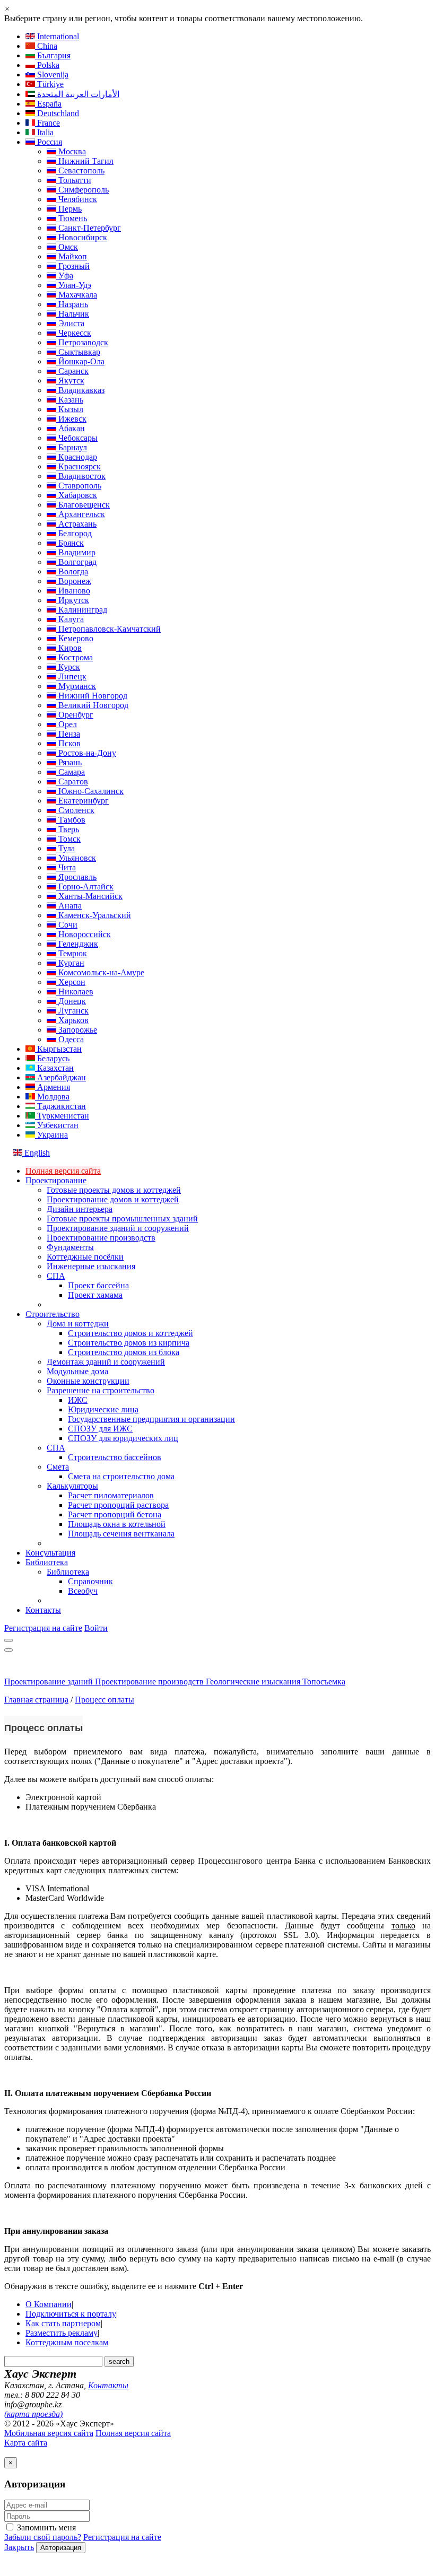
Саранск (72, 371)
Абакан (71, 428)
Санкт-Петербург (89, 228)
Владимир (76, 552)
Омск (67, 247)
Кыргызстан (58, 1049)
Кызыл (70, 409)
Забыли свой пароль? (43, 2537)
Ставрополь (79, 486)
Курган (70, 963)
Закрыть (19, 2547)
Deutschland (57, 113)
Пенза (68, 734)
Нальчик (73, 314)
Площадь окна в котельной (117, 1524)
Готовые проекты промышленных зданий (122, 1219)
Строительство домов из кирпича (129, 1343)
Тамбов (71, 820)
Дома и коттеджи (78, 1324)
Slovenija (52, 75)
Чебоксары (77, 438)
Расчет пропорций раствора (118, 1505)
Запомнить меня (45, 2527)
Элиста (70, 323)
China (46, 46)
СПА (56, 1276)
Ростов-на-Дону (86, 753)
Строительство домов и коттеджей (130, 1333)
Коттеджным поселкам (67, 2342)
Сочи (67, 925)
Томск (68, 839)
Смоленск (75, 810)
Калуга (70, 619)
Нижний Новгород (92, 696)
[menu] (8, 1640)
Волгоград (76, 562)
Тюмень (72, 218)
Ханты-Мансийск (89, 896)
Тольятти (74, 180)
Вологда (72, 571)
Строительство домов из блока (124, 1352)
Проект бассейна (98, 1285)
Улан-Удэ (74, 285)
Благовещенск (83, 505)
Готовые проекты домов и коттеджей (114, 1190)
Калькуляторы (72, 1486)
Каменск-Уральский (94, 915)
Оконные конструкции (88, 1381)
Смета (58, 1467)
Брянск (70, 543)
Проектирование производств (101, 1238)
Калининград (82, 610)
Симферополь (82, 190)
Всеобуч (83, 1591)
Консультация (50, 1553)
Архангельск (81, 514)
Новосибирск (82, 237)
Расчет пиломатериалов (111, 1495)
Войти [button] (96, 1628)
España (48, 104)
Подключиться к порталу (71, 2314)
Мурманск (76, 686)
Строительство (53, 1314)
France (47, 123)
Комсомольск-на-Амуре (100, 972)
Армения (53, 1087)
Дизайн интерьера (80, 1209)
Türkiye (49, 84)
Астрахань (76, 524)
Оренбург (75, 715)
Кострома (75, 657)
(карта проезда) (33, 2414)
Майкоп (72, 256)
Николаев (75, 992)
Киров (69, 648)
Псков (68, 743)
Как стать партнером (63, 2323)
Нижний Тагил (85, 161)
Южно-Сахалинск (90, 791)
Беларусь (52, 1058)
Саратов (72, 781)
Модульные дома (77, 1371)
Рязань (69, 762)
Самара (71, 772)
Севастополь (80, 171)
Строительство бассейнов (115, 1457)
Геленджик (77, 944)
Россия (49, 142)
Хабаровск (77, 495)
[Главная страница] (58, 1672)
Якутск (70, 381)
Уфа (65, 276)
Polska (47, 65)
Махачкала (77, 295)
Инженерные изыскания (91, 1266)
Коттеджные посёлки (85, 1257)
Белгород (74, 533)
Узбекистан (57, 1125)
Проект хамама (95, 1295)
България (53, 55)
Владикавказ (80, 390)
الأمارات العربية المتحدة (77, 94)
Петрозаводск (82, 342)
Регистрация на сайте (43, 1628)
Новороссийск (84, 934)
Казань (70, 400)
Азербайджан (60, 1077)
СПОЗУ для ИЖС (100, 1429)
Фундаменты (70, 1247)
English (36, 1153)
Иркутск (73, 600)
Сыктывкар (78, 352)
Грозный (73, 266)
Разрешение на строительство (101, 1390)
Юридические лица (103, 1409)
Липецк (71, 676)
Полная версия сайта (63, 1171)
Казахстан (54, 1068)
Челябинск (77, 199)
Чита (66, 867)
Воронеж (74, 581)
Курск (68, 667)
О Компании (49, 2304)
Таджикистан (60, 1106)
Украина (51, 1135)
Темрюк (72, 953)
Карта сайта (26, 2443)
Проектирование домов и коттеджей (113, 1199)
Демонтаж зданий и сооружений (106, 1362)
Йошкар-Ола (80, 361)
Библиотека (47, 1562)
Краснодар (77, 457)
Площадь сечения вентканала (121, 1534)
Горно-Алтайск (85, 887)
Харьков (72, 1020)
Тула (66, 848)
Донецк (71, 1001)
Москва (71, 151)
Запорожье (77, 1030)
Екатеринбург (82, 801)
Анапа (69, 906)
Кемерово (75, 638)
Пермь (69, 209)
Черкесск (74, 333)
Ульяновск (76, 858)
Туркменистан (62, 1116)
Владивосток (81, 476)
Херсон (71, 982)
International (57, 36)
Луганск (72, 1011)
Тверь (68, 829)
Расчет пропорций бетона (115, 1514)
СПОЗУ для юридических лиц (123, 1438)
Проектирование (56, 1180)
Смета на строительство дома (121, 1476)
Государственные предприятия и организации (151, 1419)
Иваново (73, 591)
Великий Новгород (92, 705)
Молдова (52, 1097)
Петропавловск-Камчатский (108, 629)
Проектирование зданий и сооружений (118, 1228)
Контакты (43, 1610)
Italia (44, 132)
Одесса (70, 1039)
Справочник (90, 1581)
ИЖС (78, 1400)
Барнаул (72, 447)
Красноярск (79, 466)
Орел (67, 724)
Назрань (72, 304)
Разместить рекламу (62, 2333)
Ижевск (71, 419)
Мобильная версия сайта (49, 2433)
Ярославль (76, 877)
